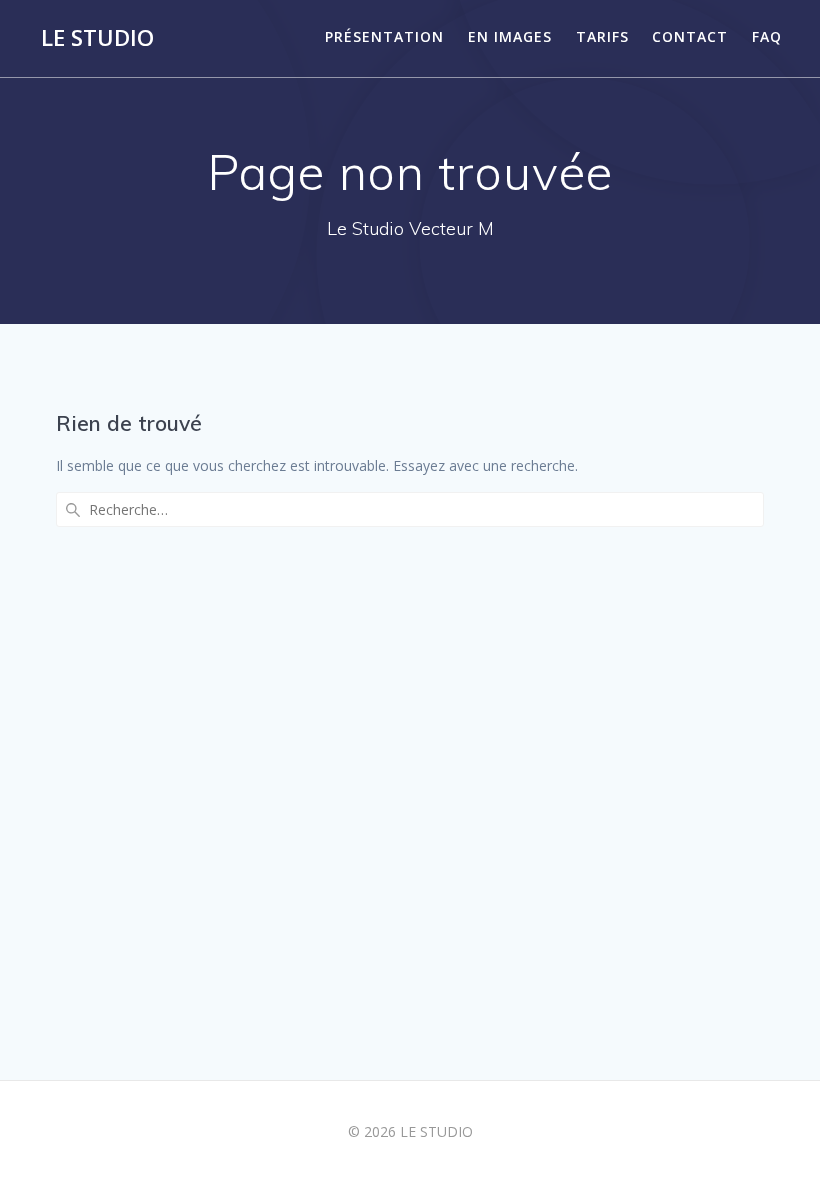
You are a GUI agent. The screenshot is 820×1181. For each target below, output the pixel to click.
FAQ (767, 36)
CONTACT (690, 36)
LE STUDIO (97, 38)
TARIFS (602, 36)
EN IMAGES (510, 36)
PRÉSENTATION (384, 36)
